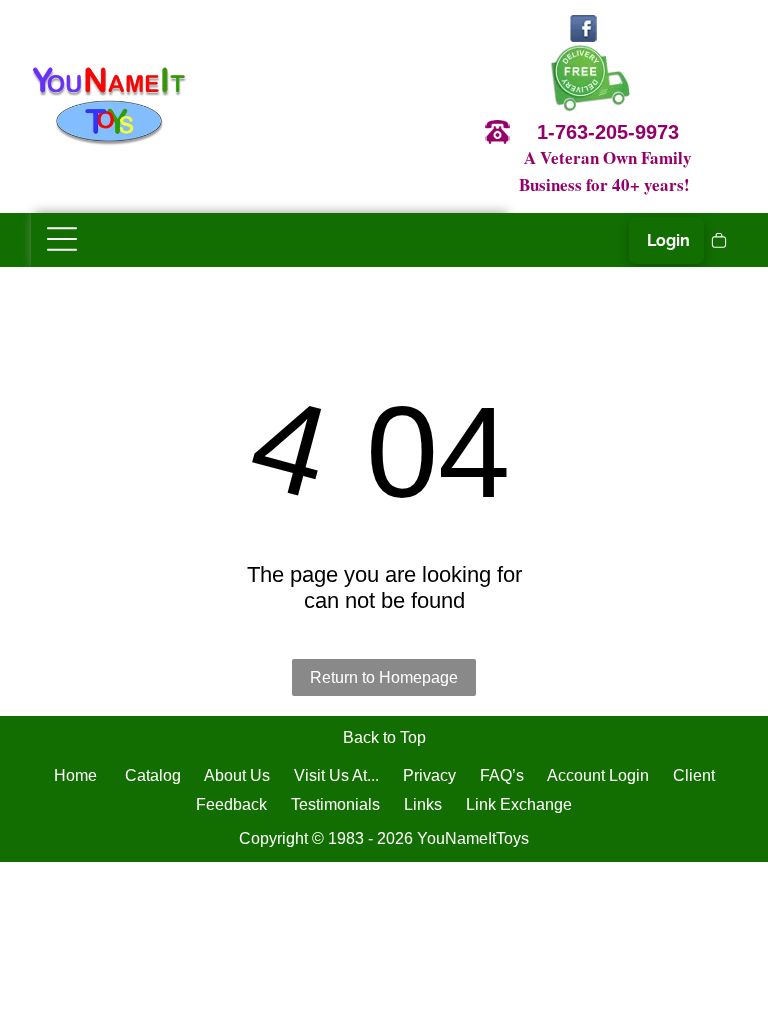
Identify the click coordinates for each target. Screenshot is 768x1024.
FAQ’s (502, 775)
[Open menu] (62, 239)
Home (75, 775)
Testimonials (335, 804)
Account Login (598, 775)
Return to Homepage (384, 677)
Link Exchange (519, 804)
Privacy (429, 775)
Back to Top (384, 737)
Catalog (153, 775)
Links (423, 804)
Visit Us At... (336, 775)
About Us (237, 775)
